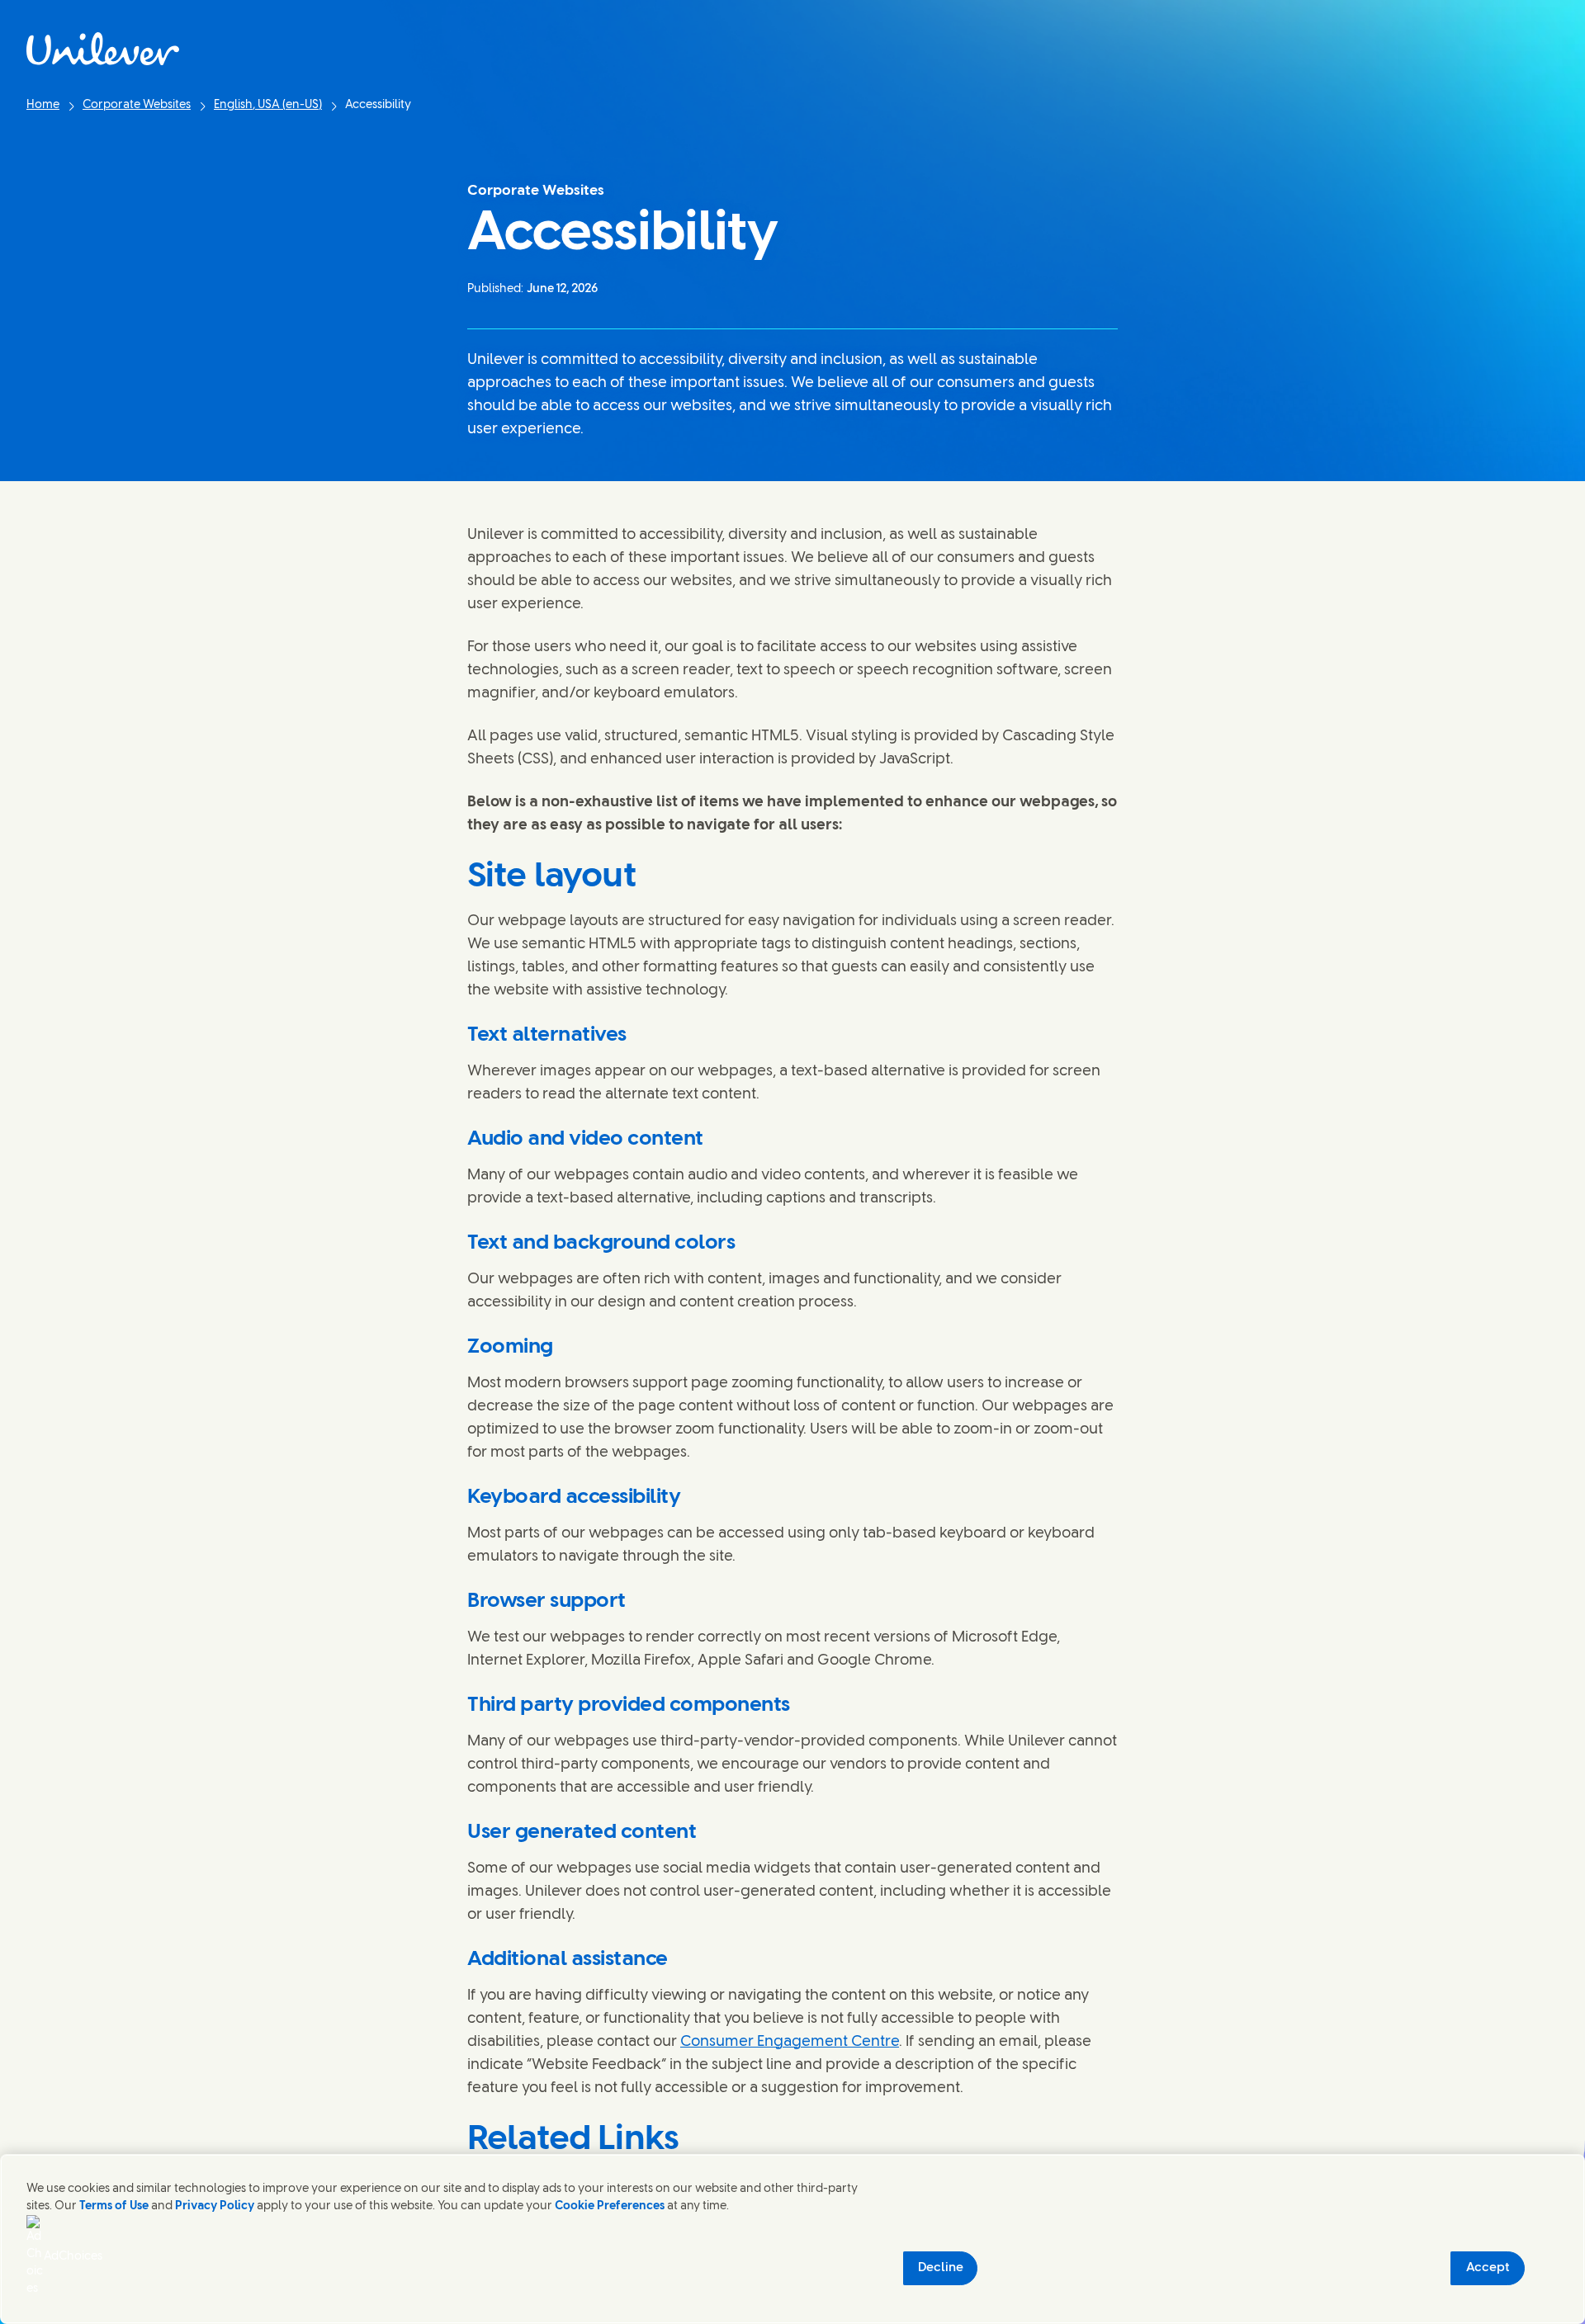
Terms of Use (114, 2206)
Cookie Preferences (610, 2206)
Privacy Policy (215, 2206)
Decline (941, 2268)
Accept (1488, 2268)
